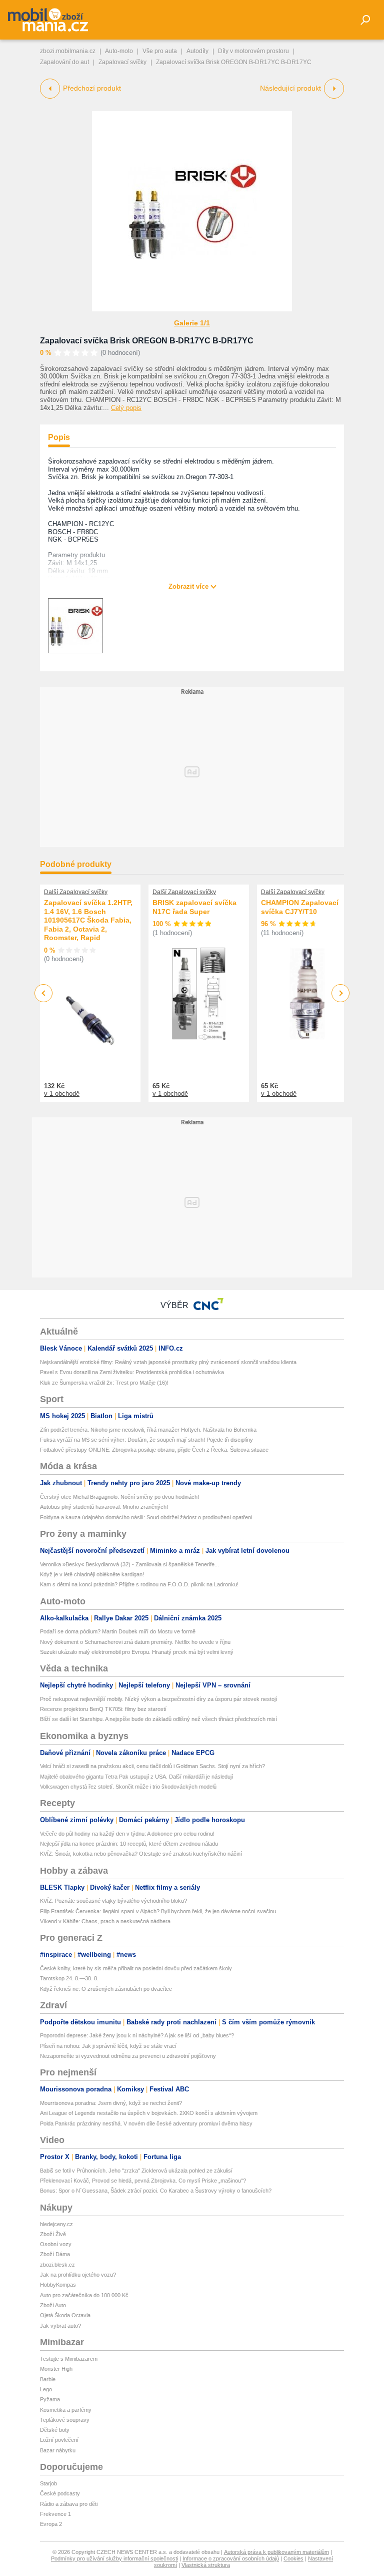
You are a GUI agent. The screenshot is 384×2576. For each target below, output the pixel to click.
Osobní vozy (56, 2244)
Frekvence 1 (55, 2514)
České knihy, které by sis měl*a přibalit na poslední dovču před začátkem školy (136, 1968)
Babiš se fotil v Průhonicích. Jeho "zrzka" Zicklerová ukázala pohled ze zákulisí (136, 2171)
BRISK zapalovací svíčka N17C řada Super (194, 907)
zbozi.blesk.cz (57, 2265)
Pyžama (50, 2399)
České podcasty (60, 2493)
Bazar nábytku (58, 2450)
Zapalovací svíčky (122, 62)
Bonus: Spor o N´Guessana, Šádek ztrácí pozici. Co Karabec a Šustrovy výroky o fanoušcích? (156, 2191)
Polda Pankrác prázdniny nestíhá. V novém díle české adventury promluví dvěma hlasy (146, 2123)
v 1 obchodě (62, 1094)
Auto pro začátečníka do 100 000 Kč (84, 2295)
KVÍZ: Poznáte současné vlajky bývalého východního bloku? (113, 1901)
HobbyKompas (58, 2285)
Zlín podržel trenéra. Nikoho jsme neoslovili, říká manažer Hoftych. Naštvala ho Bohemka (148, 1430)
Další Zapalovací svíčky (76, 892)
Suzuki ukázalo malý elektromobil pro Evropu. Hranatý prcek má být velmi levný (137, 1652)
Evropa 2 (51, 2524)
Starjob (48, 2483)
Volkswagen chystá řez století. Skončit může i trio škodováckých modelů (128, 1787)
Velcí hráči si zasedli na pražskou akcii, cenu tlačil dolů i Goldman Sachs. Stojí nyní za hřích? (152, 1766)
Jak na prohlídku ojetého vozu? (78, 2275)
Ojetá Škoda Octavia (65, 2315)
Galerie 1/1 (192, 323)
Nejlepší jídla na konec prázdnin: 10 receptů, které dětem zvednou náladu (129, 1844)
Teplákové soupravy (65, 2420)
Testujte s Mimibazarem (69, 2359)
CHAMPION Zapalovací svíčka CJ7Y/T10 (300, 907)
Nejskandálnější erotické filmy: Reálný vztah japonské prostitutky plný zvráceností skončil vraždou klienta (168, 1362)
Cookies (293, 2558)
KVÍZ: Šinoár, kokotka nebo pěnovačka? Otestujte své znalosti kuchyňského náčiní (141, 1854)
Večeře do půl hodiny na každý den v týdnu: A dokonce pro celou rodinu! (127, 1834)
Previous (44, 993)
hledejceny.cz (56, 2224)
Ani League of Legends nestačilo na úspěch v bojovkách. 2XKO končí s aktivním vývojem (149, 2113)
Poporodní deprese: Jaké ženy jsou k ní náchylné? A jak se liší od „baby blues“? (137, 2035)
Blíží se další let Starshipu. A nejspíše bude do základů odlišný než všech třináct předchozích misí (158, 1719)
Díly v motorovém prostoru (253, 51)
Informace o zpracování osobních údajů (231, 2558)
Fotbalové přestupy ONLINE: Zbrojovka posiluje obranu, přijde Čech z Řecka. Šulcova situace (154, 1450)
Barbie (48, 2379)
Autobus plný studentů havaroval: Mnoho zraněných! (104, 1507)
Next (341, 993)
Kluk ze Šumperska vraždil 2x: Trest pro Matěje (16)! (104, 1383)
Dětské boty (55, 2430)
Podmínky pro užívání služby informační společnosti (114, 2558)
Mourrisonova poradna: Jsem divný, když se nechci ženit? (111, 2103)
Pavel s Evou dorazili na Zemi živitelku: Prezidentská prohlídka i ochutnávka (132, 1372)
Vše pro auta (160, 51)
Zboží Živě (53, 2234)
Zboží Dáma (55, 2254)
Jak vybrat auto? (60, 2326)
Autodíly (197, 51)
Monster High (56, 2369)
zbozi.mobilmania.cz (68, 51)
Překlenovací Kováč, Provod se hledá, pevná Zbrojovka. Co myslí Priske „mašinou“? (143, 2181)
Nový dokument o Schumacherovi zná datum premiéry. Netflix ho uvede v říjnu (135, 1642)
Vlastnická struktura (206, 2565)
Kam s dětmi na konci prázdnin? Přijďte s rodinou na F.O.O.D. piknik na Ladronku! (139, 1584)
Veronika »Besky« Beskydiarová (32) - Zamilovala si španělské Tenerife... (129, 1564)
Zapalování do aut (64, 62)
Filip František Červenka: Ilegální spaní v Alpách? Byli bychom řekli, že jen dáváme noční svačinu (158, 1911)
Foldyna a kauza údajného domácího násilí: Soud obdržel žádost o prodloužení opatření (146, 1517)
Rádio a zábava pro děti (69, 2504)
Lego (46, 2389)
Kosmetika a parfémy (66, 2410)
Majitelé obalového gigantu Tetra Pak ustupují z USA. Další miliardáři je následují (136, 1777)
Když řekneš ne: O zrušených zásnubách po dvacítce (106, 1989)
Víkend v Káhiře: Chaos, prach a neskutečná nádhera (105, 1921)
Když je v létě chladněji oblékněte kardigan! (92, 1574)
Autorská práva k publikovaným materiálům (276, 2552)
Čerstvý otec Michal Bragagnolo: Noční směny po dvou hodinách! (119, 1497)
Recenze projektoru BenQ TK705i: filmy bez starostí (103, 1709)
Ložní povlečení (59, 2440)
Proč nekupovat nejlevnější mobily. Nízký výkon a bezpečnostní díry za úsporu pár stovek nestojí (158, 1699)
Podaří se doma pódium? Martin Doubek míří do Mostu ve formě (118, 1631)
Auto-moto (119, 51)
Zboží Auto (53, 2305)
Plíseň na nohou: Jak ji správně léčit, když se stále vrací (108, 2046)
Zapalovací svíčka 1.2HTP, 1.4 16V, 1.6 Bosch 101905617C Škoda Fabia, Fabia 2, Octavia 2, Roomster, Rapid (88, 920)
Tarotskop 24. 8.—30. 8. (69, 1978)
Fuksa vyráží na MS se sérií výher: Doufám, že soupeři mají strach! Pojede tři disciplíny (146, 1440)
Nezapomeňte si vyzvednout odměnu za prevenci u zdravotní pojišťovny (128, 2056)
